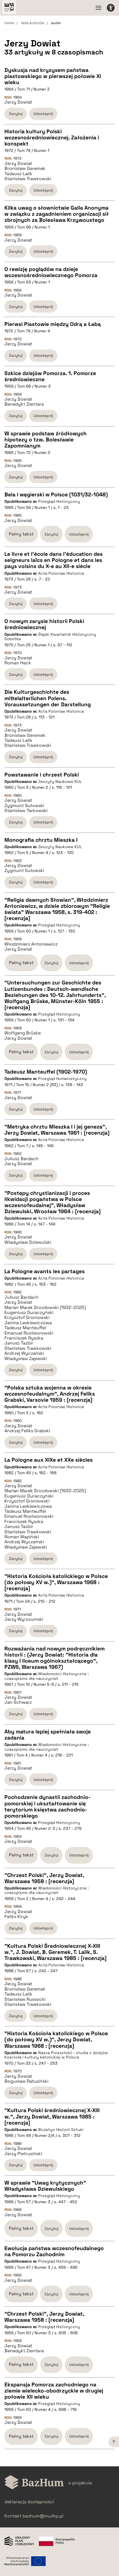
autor (56, 23)
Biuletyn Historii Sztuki (61, 2130)
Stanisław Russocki (25, 1999)
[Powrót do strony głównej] (34, 2483)
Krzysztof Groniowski (27, 1318)
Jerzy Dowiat (18, 102)
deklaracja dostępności (29, 2502)
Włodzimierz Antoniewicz (31, 944)
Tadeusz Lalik (18, 174)
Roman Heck (18, 663)
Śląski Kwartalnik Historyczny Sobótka (50, 637)
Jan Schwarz (18, 1702)
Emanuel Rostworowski (29, 1333)
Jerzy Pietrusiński (23, 2154)
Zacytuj (16, 114)
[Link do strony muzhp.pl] (9, 8)
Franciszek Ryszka (24, 1338)
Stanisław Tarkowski (26, 811)
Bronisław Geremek (25, 169)
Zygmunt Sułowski (24, 806)
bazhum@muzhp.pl (43, 2516)
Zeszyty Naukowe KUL (60, 781)
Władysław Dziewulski (28, 1242)
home (9, 23)
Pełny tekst (21, 534)
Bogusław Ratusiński (26, 2081)
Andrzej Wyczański (24, 1353)
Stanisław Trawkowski (28, 179)
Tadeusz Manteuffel (25, 1328)
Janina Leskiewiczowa (28, 1323)
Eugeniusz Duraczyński (29, 1313)
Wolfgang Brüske (23, 1033)
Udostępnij (43, 114)
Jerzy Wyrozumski (24, 1619)
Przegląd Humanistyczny (62, 1079)
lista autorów (33, 23)
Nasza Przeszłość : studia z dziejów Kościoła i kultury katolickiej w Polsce (56, 2055)
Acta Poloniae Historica (61, 573)
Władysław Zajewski (26, 1359)
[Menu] (99, 8)
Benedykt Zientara (24, 404)
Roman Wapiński (22, 1537)
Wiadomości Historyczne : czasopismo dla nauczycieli (47, 1676)
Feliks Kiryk (16, 1917)
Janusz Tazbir (19, 1343)
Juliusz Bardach (21, 1159)
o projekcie (80, 2483)
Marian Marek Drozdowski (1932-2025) (45, 1308)
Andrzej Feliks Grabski (27, 1431)
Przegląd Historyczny (59, 501)
